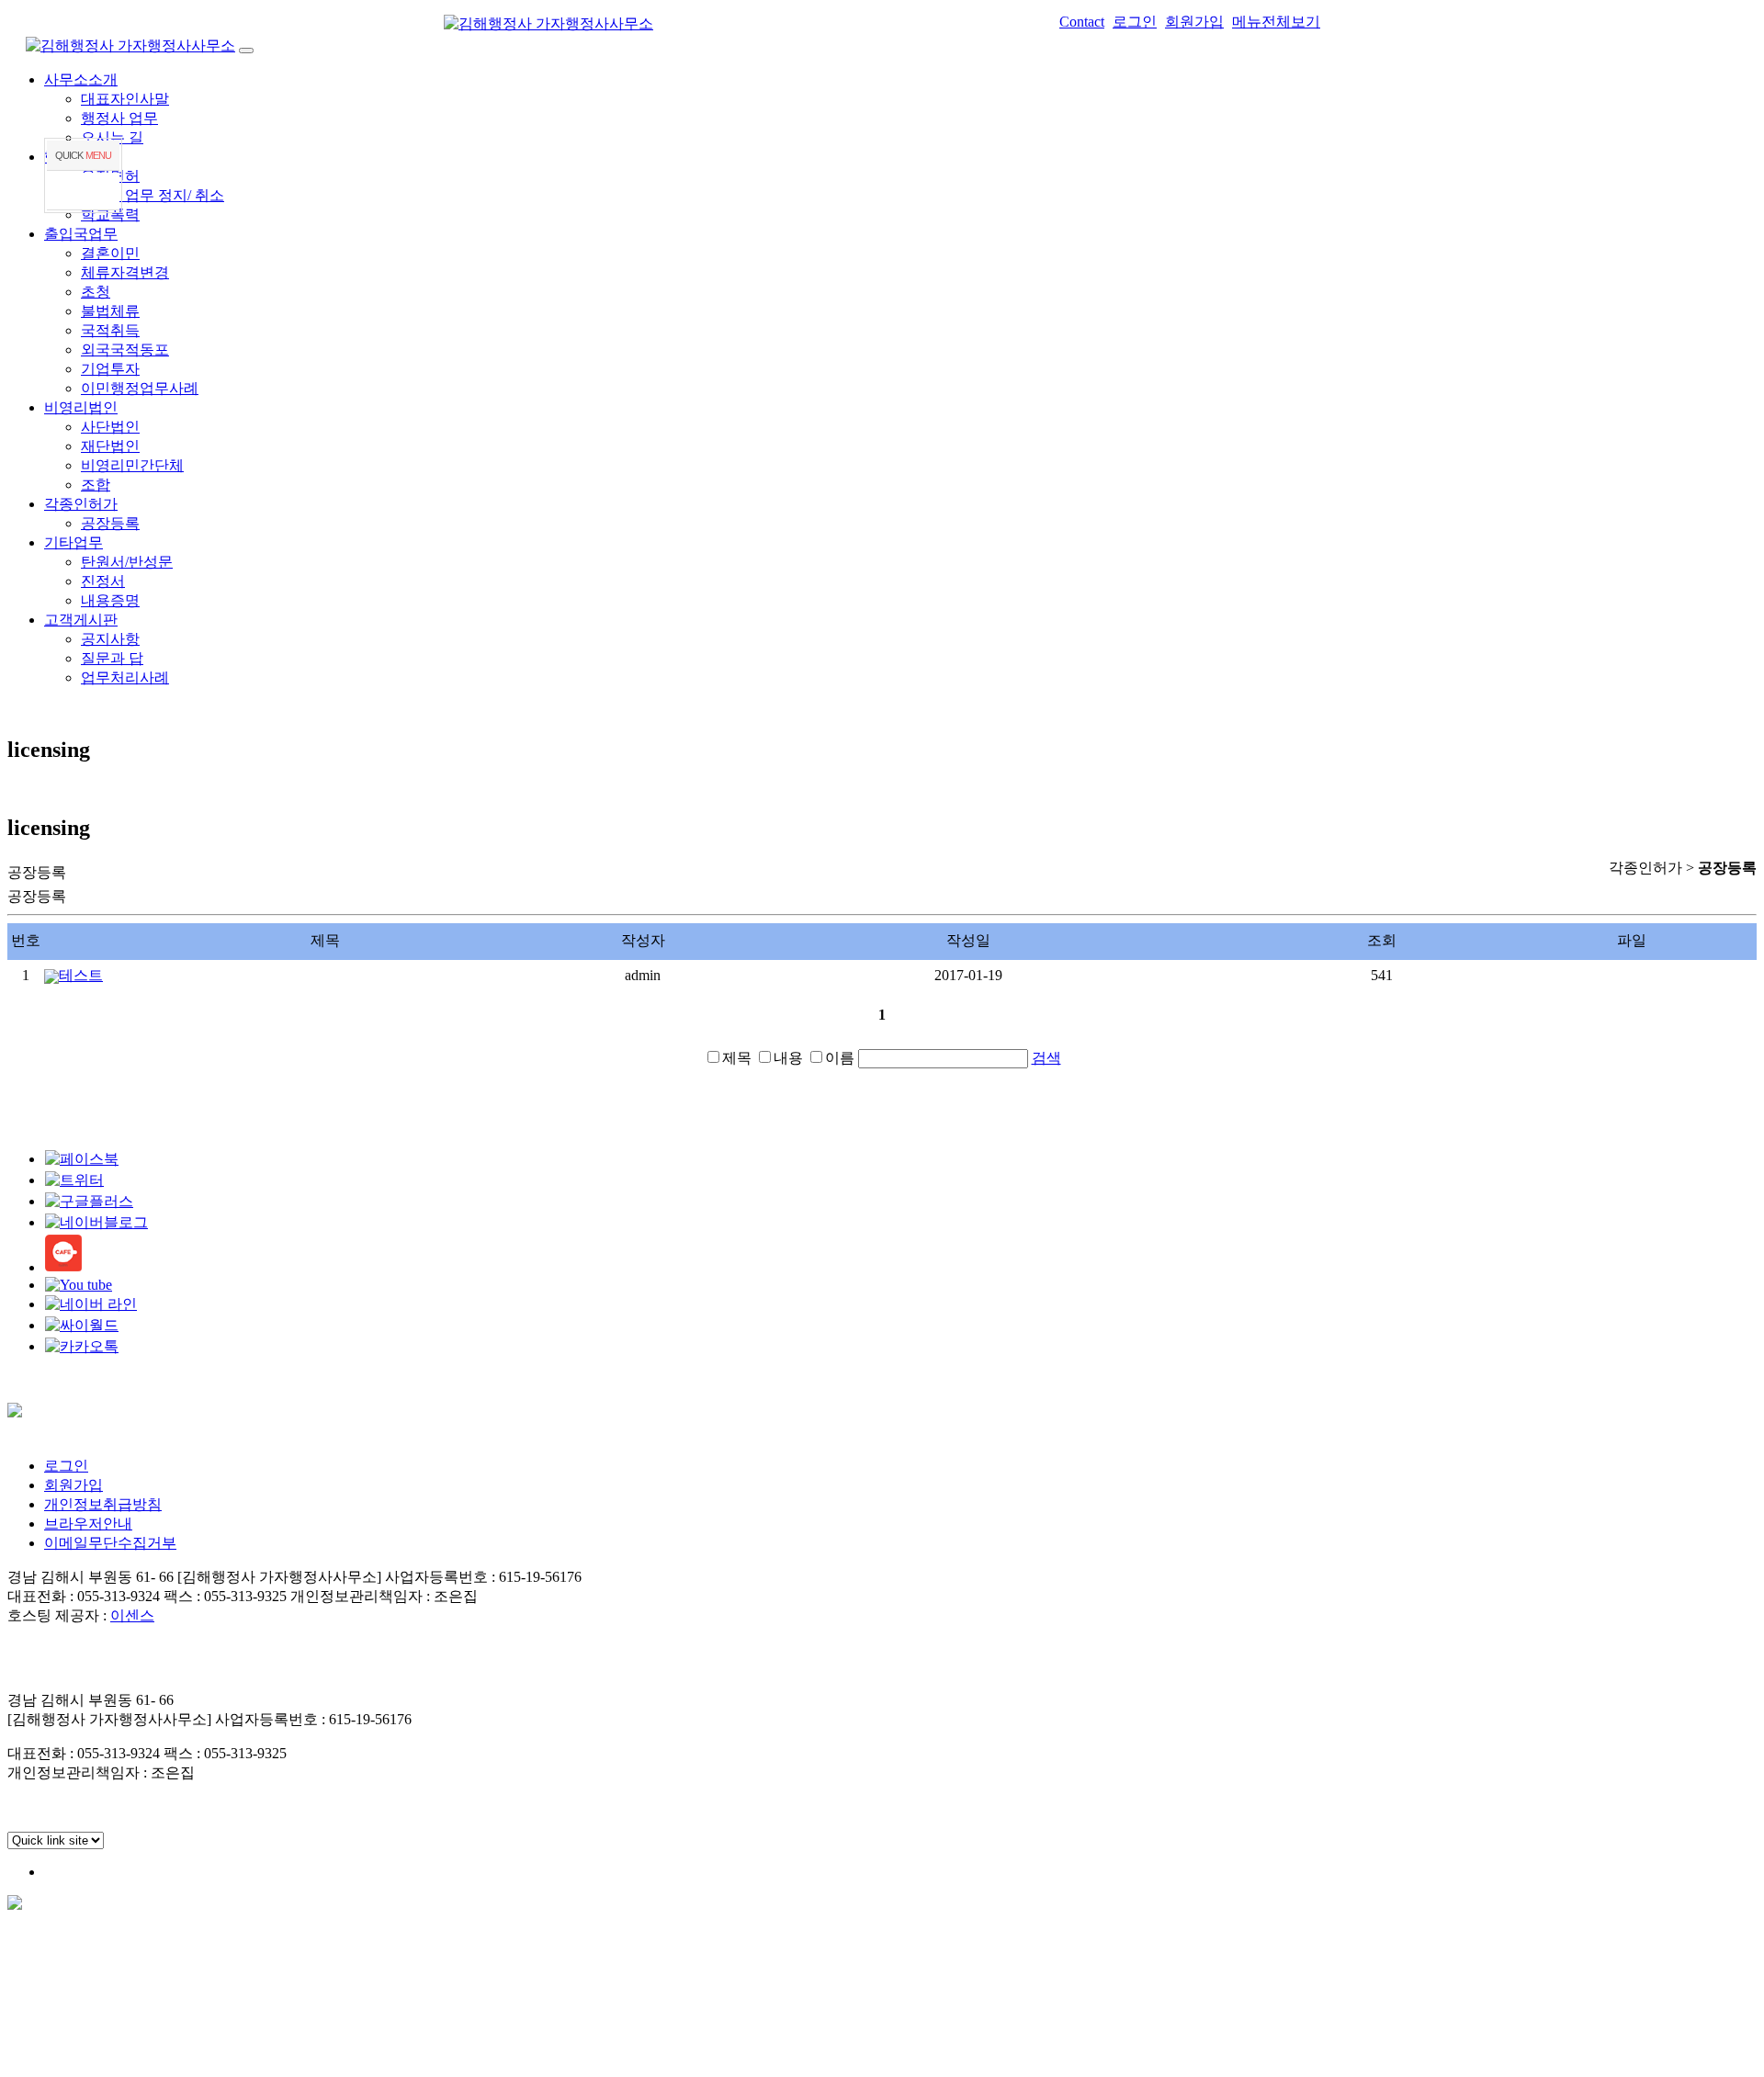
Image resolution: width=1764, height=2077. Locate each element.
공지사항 (110, 639)
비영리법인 (81, 407)
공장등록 (110, 523)
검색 (1046, 1058)
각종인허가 (81, 504)
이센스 (132, 1615)
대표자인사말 (125, 99)
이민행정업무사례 (140, 388)
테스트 (81, 975)
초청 (96, 292)
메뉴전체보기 (1276, 22)
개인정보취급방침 (103, 1504)
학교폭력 (110, 214)
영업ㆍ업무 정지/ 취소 (153, 195)
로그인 (1135, 22)
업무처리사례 (125, 677)
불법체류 (110, 311)
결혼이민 (110, 253)
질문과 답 (112, 658)
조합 (96, 485)
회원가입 (1194, 22)
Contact (1082, 22)
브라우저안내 (88, 1524)
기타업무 (73, 542)
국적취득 (110, 330)
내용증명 (110, 600)
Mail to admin (369, 1666)
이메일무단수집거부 (110, 1543)
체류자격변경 (125, 272)
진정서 (103, 581)
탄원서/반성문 (127, 562)
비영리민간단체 (132, 465)
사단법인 (110, 427)
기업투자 (110, 369)
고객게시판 (81, 620)
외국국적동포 (125, 350)
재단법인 (110, 446)
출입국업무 (81, 234)
